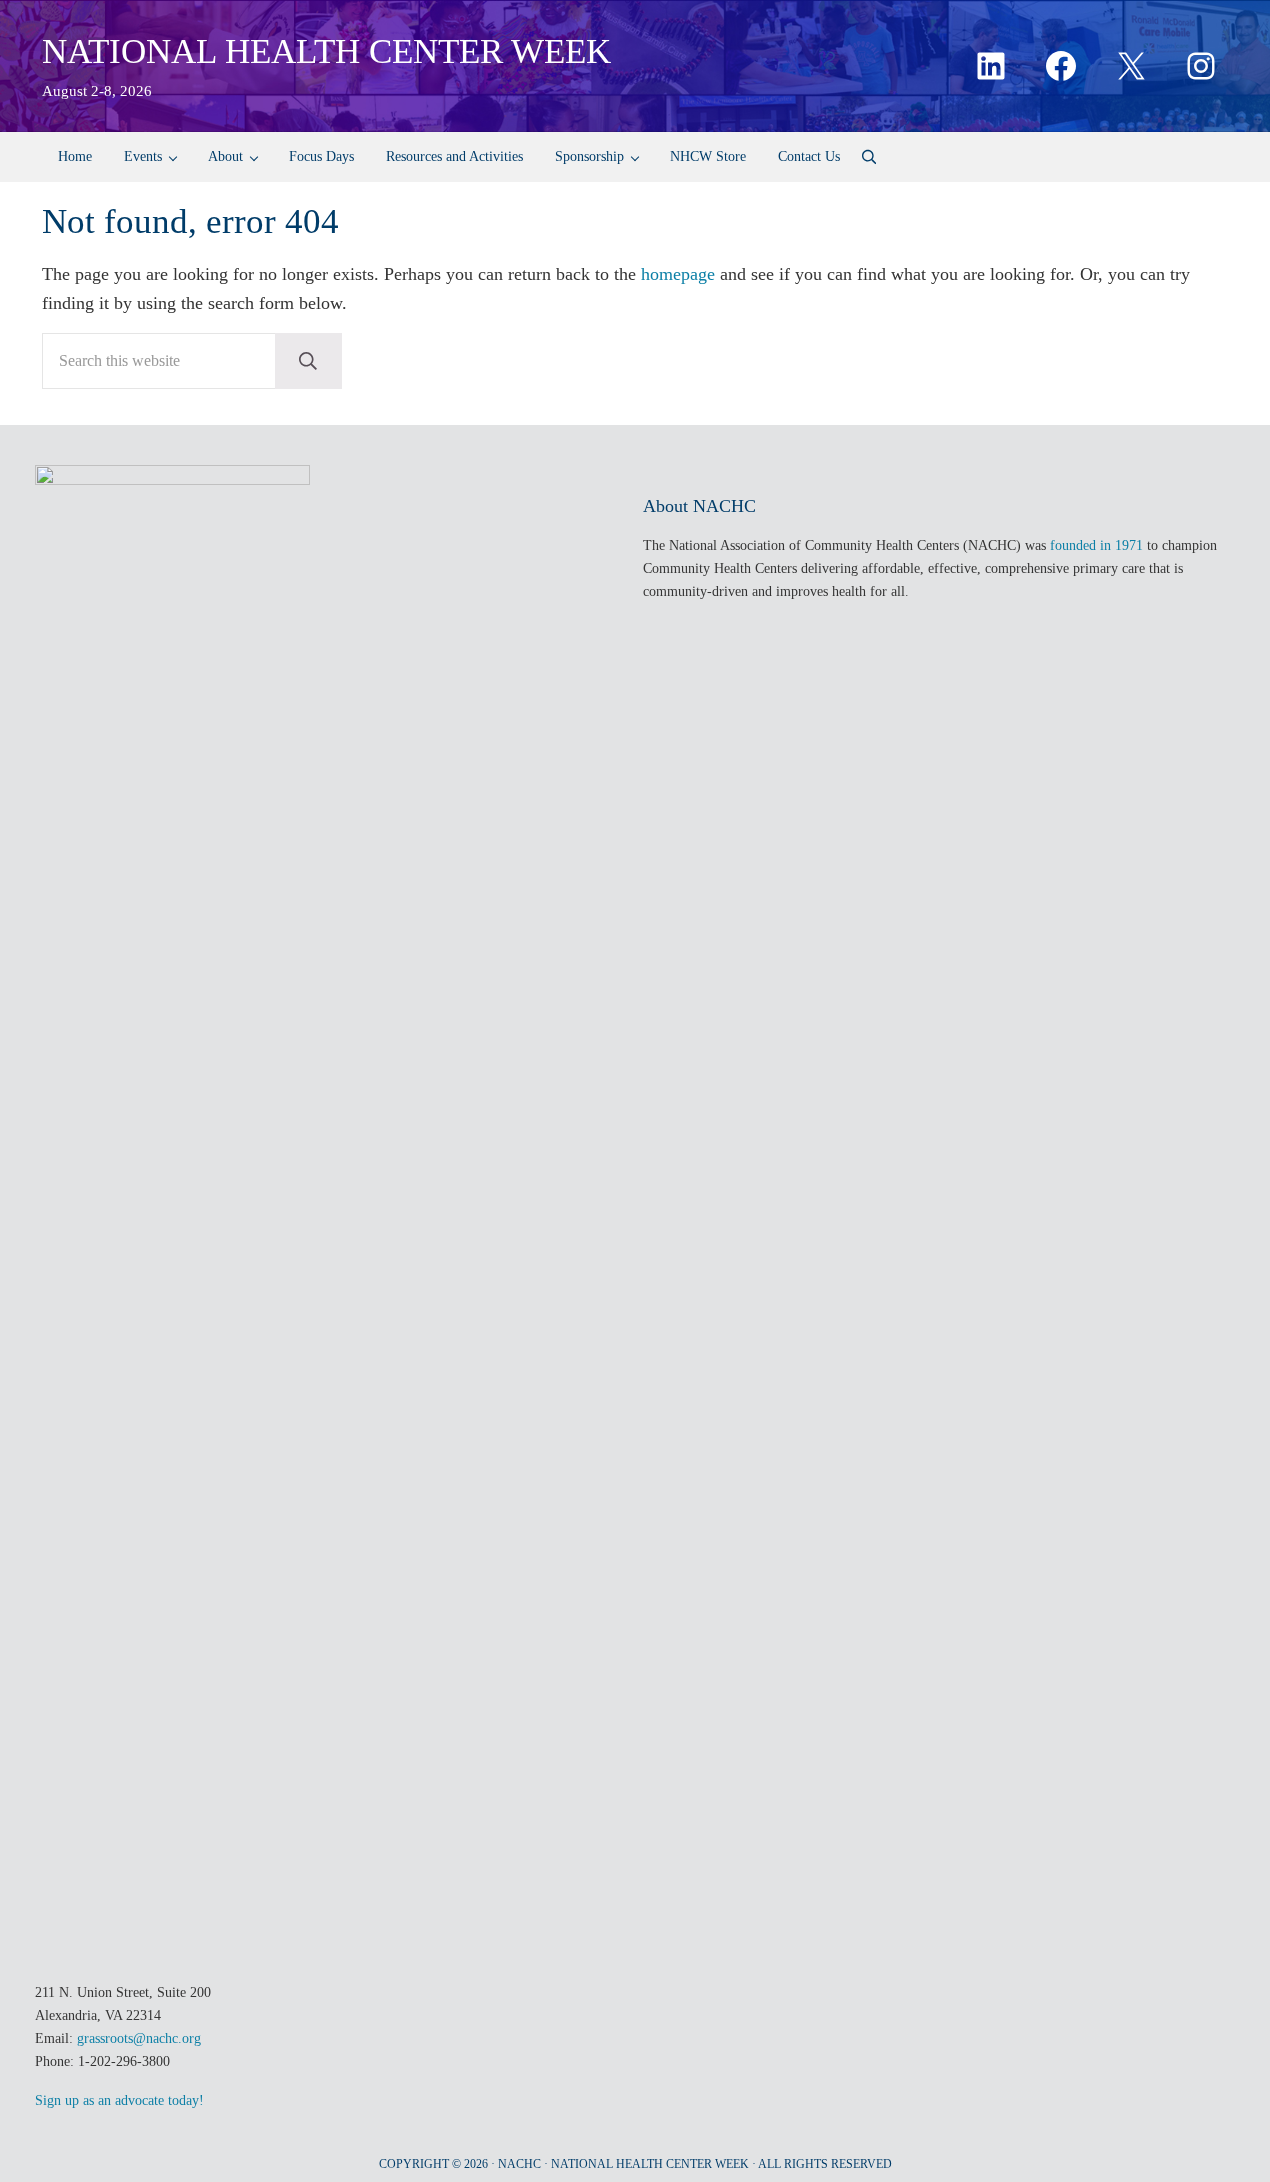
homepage (678, 274)
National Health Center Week (326, 51)
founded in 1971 (1096, 545)
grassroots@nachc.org (139, 2038)
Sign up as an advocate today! (119, 2100)
